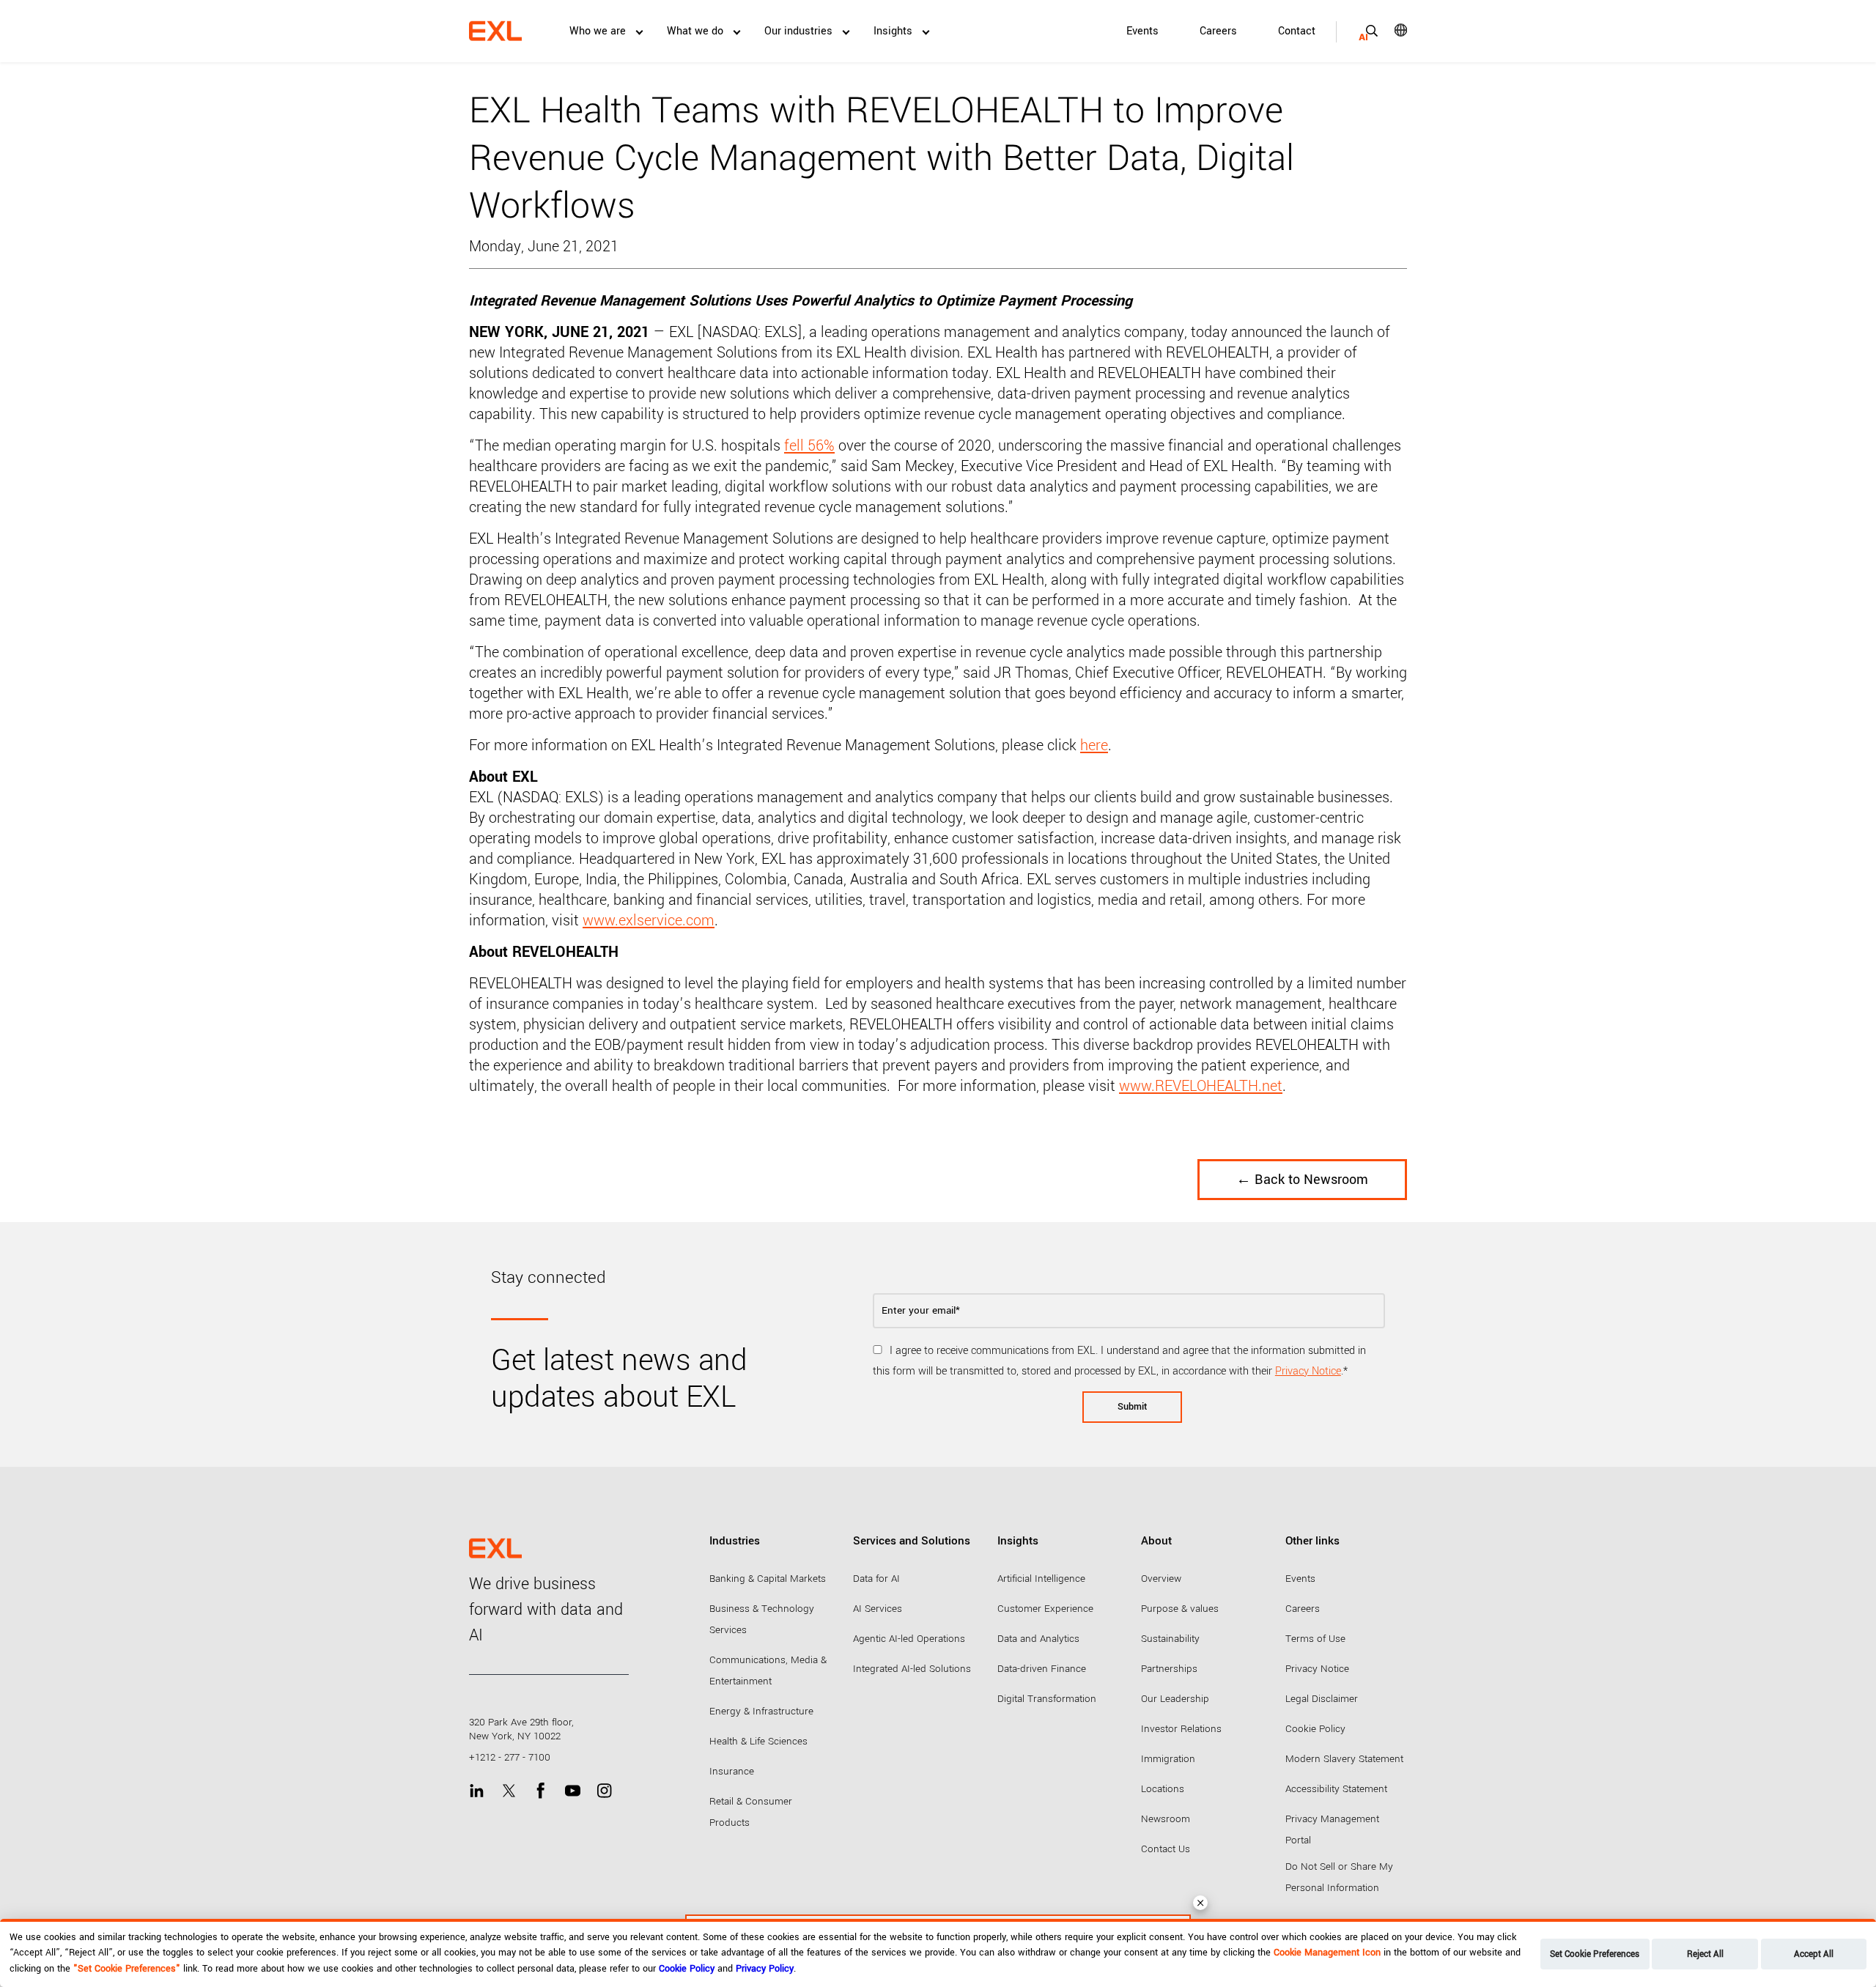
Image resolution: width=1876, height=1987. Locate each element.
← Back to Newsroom (1302, 1180)
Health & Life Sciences (758, 1741)
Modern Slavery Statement (1344, 1759)
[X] (509, 1790)
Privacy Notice (1308, 1371)
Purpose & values (1180, 1609)
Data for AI (876, 1579)
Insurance (732, 1771)
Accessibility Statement (1336, 1789)
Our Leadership (1175, 1699)
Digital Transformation (1047, 1699)
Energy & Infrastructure (761, 1711)
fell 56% (809, 446)
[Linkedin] (477, 1790)
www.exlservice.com (649, 921)
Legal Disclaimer (1322, 1699)
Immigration (1168, 1759)
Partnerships (1169, 1669)
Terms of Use (1315, 1639)
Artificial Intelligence (1041, 1579)
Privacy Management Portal (1332, 1829)
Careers (1218, 31)
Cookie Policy (1315, 1729)
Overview (1161, 1579)
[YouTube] (573, 1790)
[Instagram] (604, 1790)
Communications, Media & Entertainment (768, 1670)
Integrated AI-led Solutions (912, 1669)
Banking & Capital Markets (768, 1579)
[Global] (1391, 30)
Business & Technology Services (762, 1619)
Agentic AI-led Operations (909, 1639)
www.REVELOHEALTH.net (1201, 1086)
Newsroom (1166, 1819)
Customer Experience (1045, 1609)
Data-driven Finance (1042, 1669)
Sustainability (1170, 1639)
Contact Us (1166, 1849)
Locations (1163, 1789)
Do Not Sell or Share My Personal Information (1339, 1877)
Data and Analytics (1038, 1639)
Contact (1297, 31)
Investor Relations (1181, 1729)
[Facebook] (540, 1790)
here (1094, 745)
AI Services (878, 1609)
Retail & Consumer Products (751, 1812)
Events (1142, 31)
